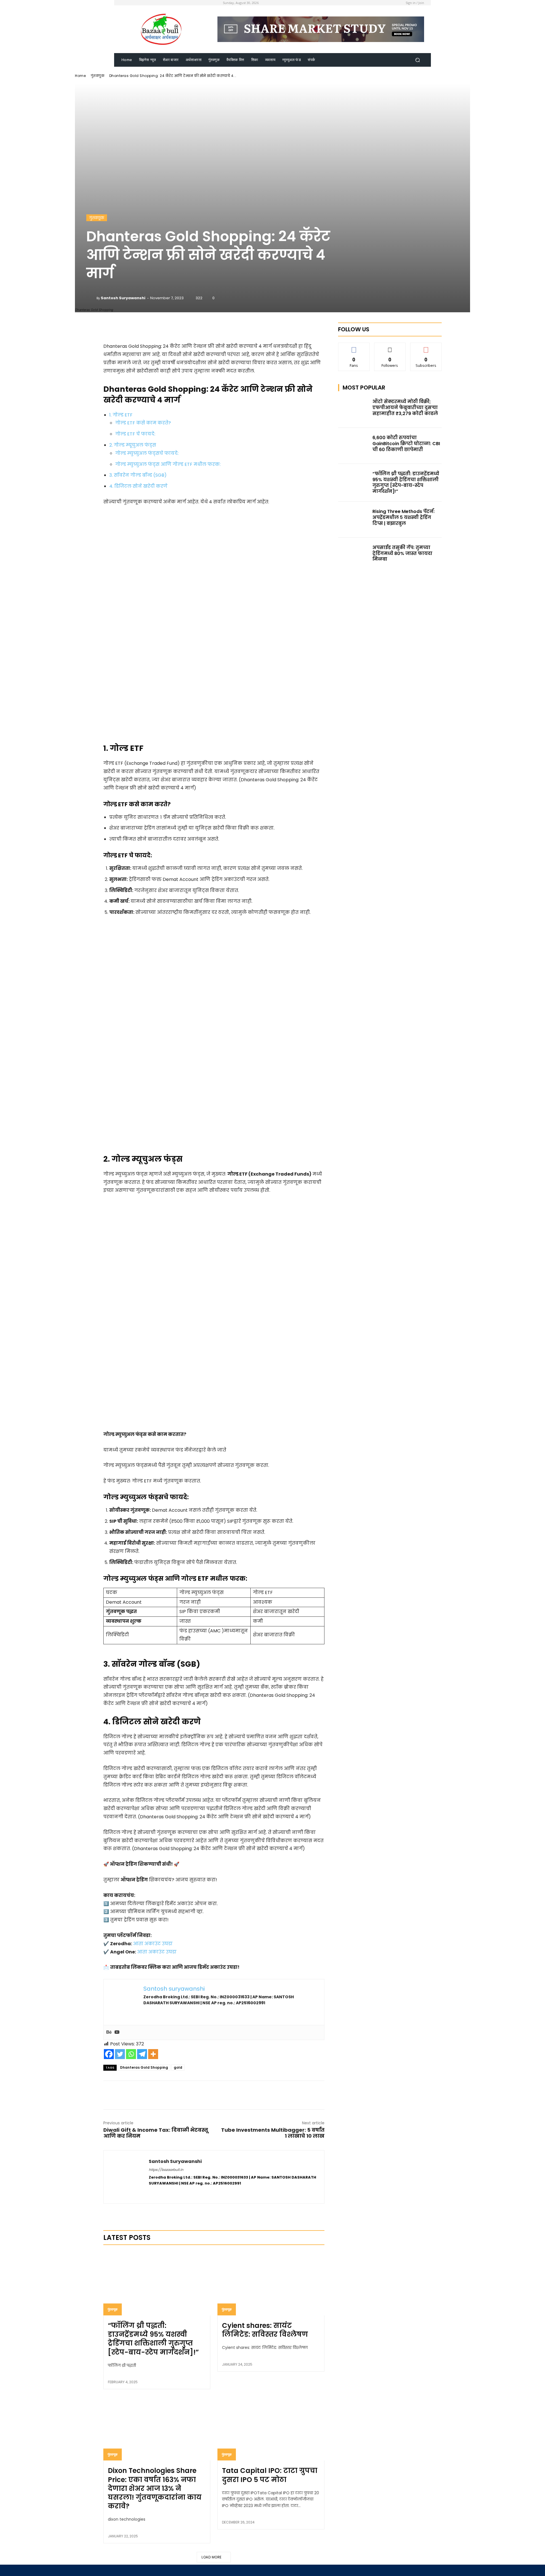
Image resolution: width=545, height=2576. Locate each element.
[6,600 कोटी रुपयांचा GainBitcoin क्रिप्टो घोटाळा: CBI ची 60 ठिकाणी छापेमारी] (354, 446)
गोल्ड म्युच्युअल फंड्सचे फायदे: (147, 453)
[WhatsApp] (227, 2095)
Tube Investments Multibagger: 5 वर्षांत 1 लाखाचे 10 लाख (273, 2133)
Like (354, 347)
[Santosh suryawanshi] (91, 298)
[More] (249, 328)
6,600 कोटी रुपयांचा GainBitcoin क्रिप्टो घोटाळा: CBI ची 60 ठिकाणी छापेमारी (406, 444)
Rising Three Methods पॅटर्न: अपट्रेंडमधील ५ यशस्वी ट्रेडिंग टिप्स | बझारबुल (403, 517)
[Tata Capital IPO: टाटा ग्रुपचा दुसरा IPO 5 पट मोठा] (271, 2428)
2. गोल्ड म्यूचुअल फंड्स (133, 445)
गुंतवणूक (98, 76)
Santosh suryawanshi (123, 298)
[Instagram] (161, 2192)
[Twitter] (120, 2054)
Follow (390, 347)
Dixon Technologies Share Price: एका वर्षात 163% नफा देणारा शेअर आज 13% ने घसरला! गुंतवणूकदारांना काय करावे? (155, 2488)
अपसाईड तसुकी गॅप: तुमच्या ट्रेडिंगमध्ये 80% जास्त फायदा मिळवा (402, 553)
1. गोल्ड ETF (121, 415)
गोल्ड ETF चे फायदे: (135, 434)
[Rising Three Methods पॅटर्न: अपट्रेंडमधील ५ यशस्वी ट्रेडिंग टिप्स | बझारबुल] (354, 520)
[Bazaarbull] (162, 29)
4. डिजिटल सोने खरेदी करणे (138, 486)
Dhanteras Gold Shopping (144, 2067)
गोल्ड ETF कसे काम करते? (143, 423)
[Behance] (109, 2032)
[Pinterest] (213, 2095)
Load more (212, 2557)
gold (178, 2067)
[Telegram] (142, 2054)
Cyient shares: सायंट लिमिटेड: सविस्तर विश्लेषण (265, 2330)
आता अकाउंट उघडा (153, 1944)
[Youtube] (117, 2032)
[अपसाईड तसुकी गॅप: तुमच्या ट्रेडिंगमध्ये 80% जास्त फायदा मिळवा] (354, 556)
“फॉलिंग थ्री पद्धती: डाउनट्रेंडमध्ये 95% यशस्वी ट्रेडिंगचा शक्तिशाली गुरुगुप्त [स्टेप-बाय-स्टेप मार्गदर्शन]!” (153, 2339)
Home (80, 76)
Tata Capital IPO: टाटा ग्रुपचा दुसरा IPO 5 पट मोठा (270, 2475)
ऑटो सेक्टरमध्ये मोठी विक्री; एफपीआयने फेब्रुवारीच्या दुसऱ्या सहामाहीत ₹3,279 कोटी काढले (405, 408)
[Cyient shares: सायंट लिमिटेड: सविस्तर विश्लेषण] (271, 2283)
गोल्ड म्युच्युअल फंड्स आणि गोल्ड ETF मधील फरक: (168, 464)
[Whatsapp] (131, 2054)
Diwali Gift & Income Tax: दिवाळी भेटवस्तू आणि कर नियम (156, 2133)
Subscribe (426, 347)
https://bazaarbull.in (166, 2170)
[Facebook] (109, 2054)
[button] (417, 60)
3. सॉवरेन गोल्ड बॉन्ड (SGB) (138, 475)
